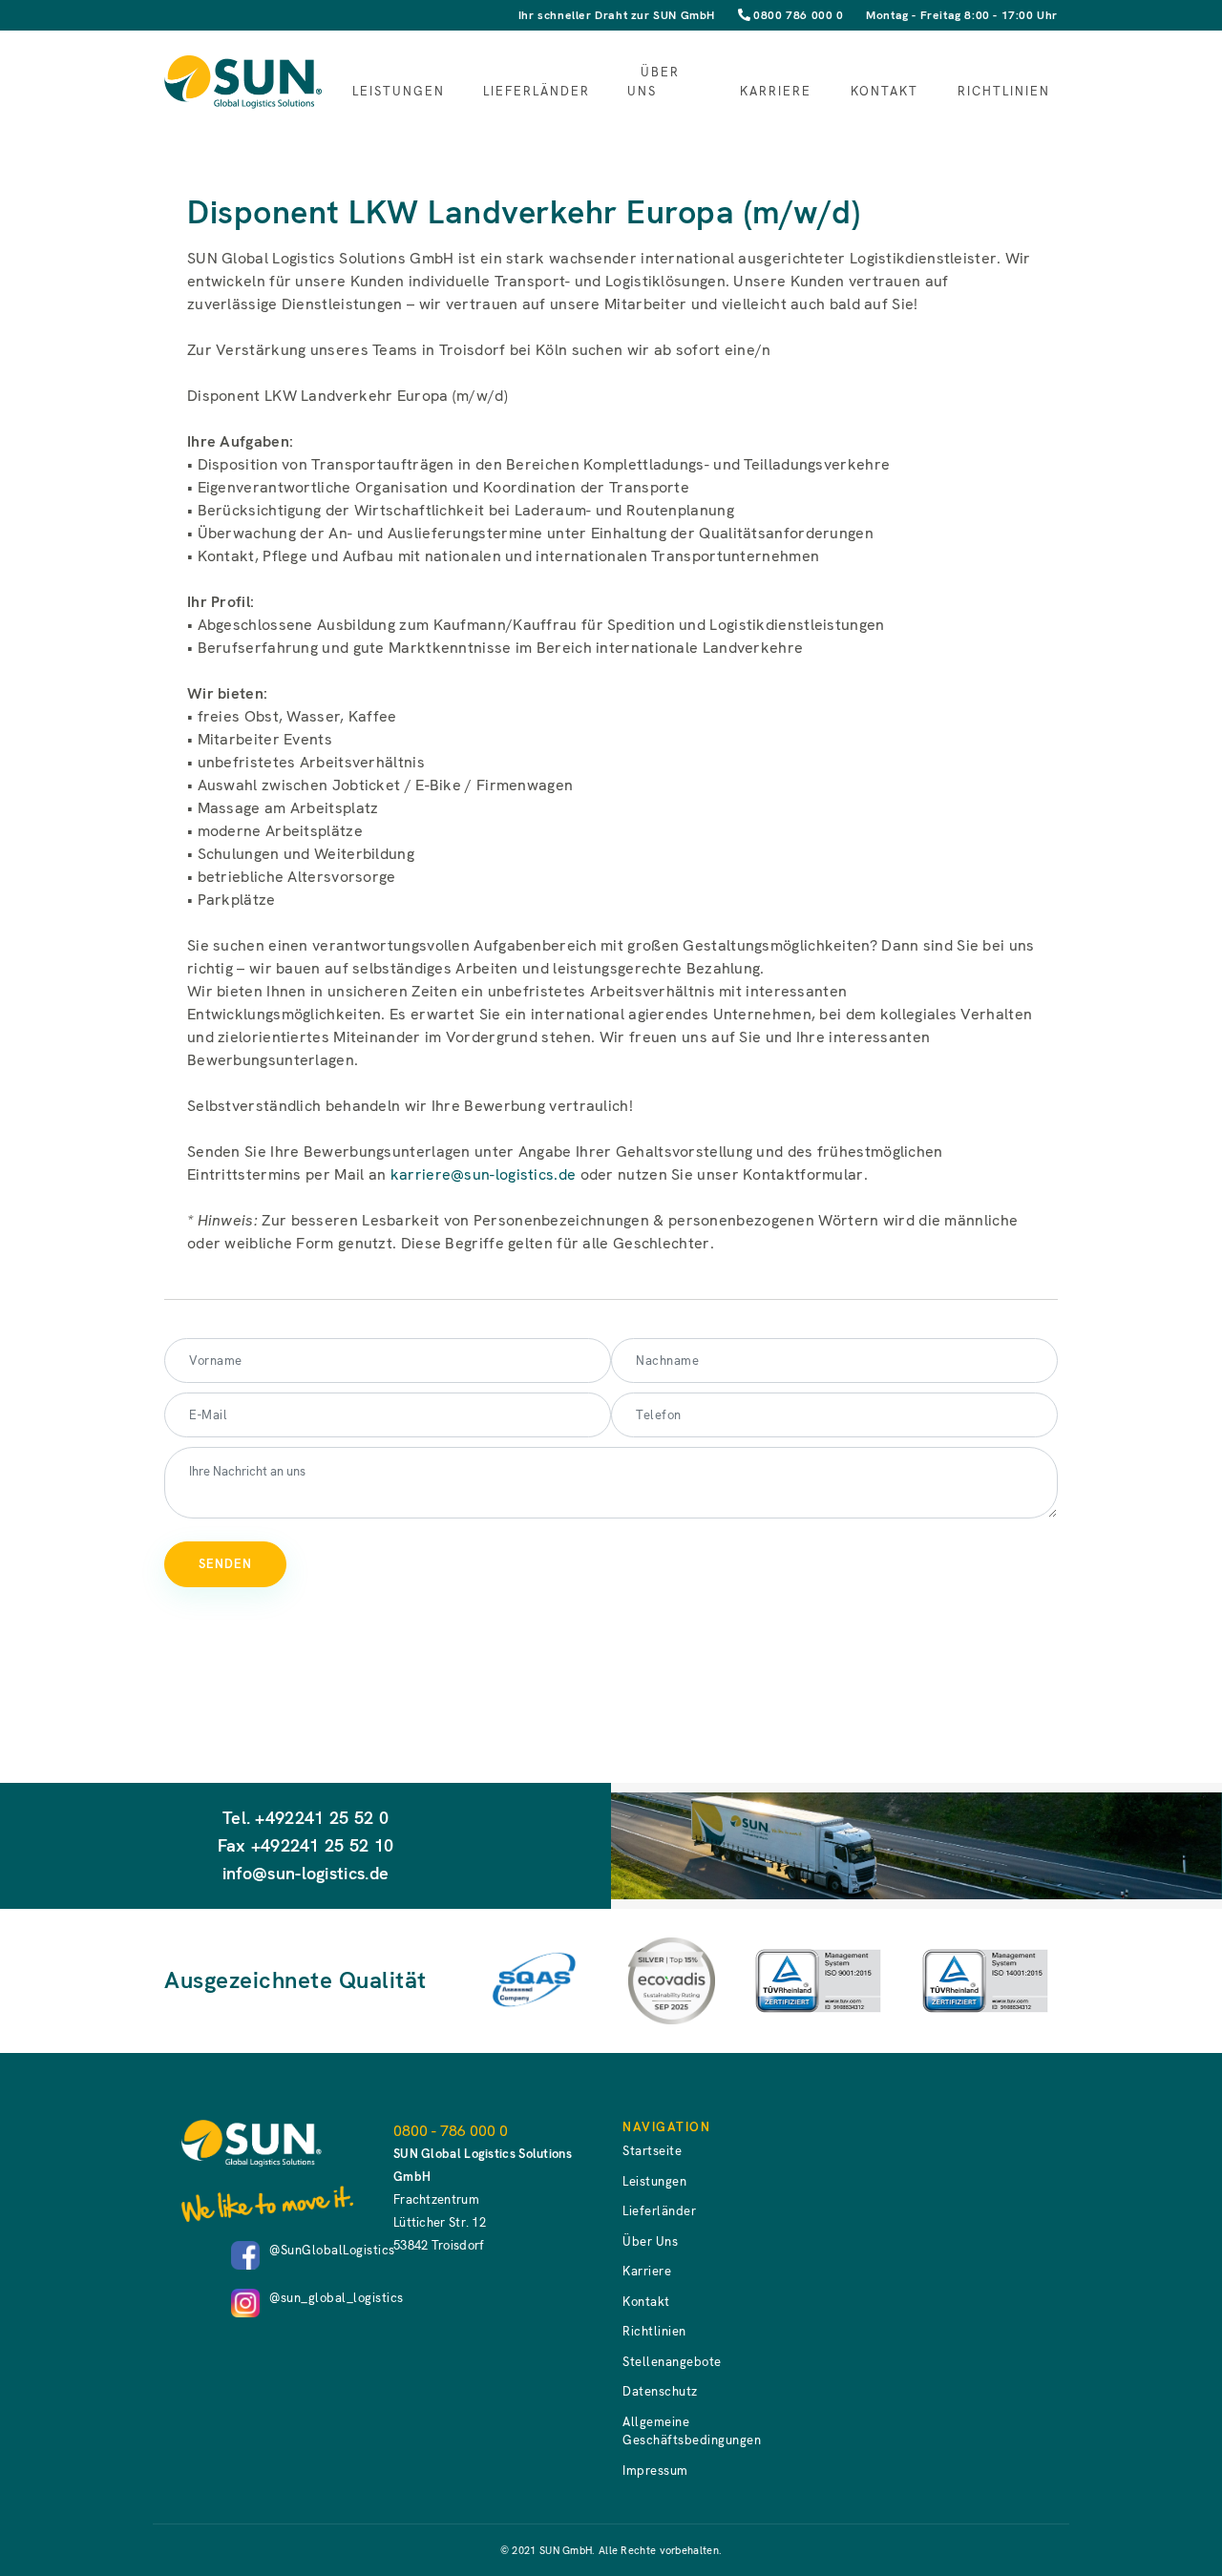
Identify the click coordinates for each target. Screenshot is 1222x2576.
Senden (225, 1564)
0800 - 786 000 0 (451, 2131)
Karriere (776, 91)
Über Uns (653, 82)
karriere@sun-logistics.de (484, 1174)
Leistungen (399, 91)
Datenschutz (660, 2391)
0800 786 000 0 (798, 15)
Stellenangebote (672, 2362)
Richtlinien (1004, 91)
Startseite (652, 2151)
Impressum (655, 2471)
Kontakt (885, 91)
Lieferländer (537, 91)
